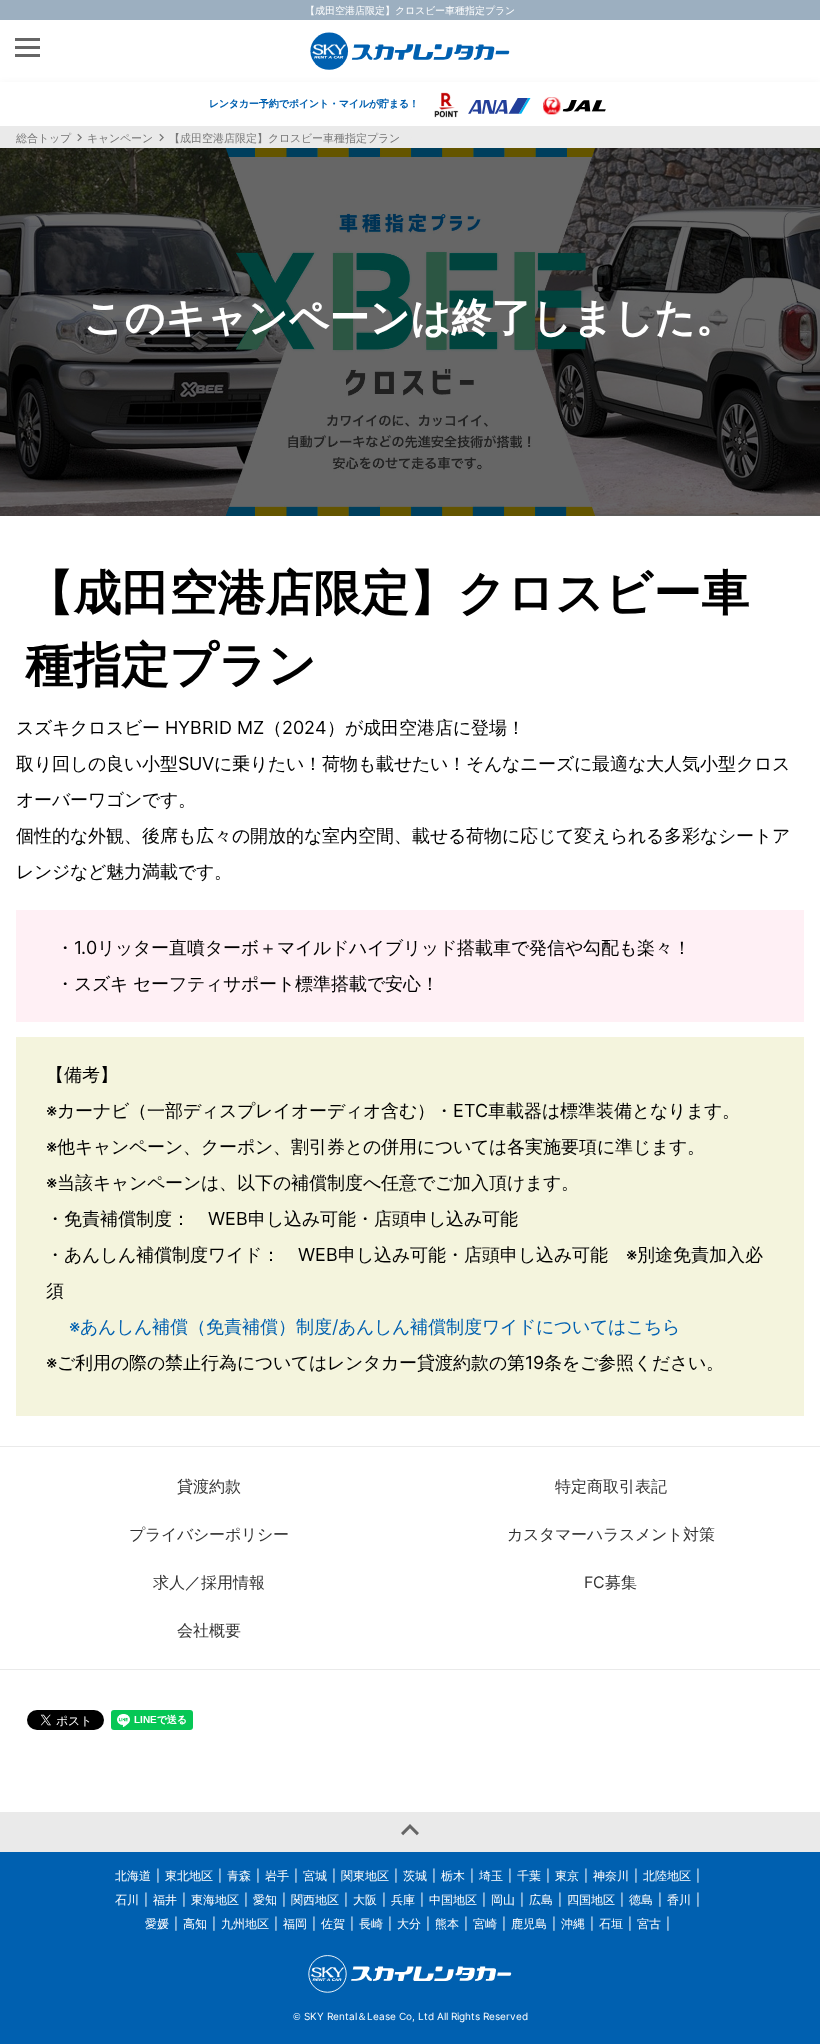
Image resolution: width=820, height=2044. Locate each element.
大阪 (365, 1899)
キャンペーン (120, 138)
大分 (409, 1923)
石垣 (611, 1923)
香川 (679, 1899)
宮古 (649, 1923)
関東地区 (365, 1875)
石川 (127, 1899)
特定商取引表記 (611, 1486)
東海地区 (215, 1899)
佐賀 (333, 1923)
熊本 (447, 1923)
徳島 (641, 1899)
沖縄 (573, 1923)
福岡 (295, 1923)
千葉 (529, 1875)
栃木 (453, 1875)
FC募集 (610, 1582)
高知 (195, 1923)
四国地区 (591, 1899)
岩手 (277, 1875)
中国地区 (453, 1899)
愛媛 (157, 1923)
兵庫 (403, 1899)
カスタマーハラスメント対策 (611, 1534)
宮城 (315, 1875)
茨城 (415, 1875)
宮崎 (485, 1923)
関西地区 (315, 1899)
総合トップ (43, 138)
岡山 (503, 1899)
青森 (239, 1875)
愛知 (265, 1899)
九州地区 (245, 1923)
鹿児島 (529, 1923)
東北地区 (189, 1875)
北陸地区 (667, 1875)
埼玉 (491, 1875)
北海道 (133, 1875)
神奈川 (611, 1875)
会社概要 (209, 1630)
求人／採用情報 (209, 1582)
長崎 (371, 1923)
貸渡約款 (209, 1486)
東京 (567, 1875)
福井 (165, 1899)
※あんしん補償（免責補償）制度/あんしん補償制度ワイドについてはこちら (374, 1326)
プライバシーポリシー (209, 1534)
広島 (541, 1899)
